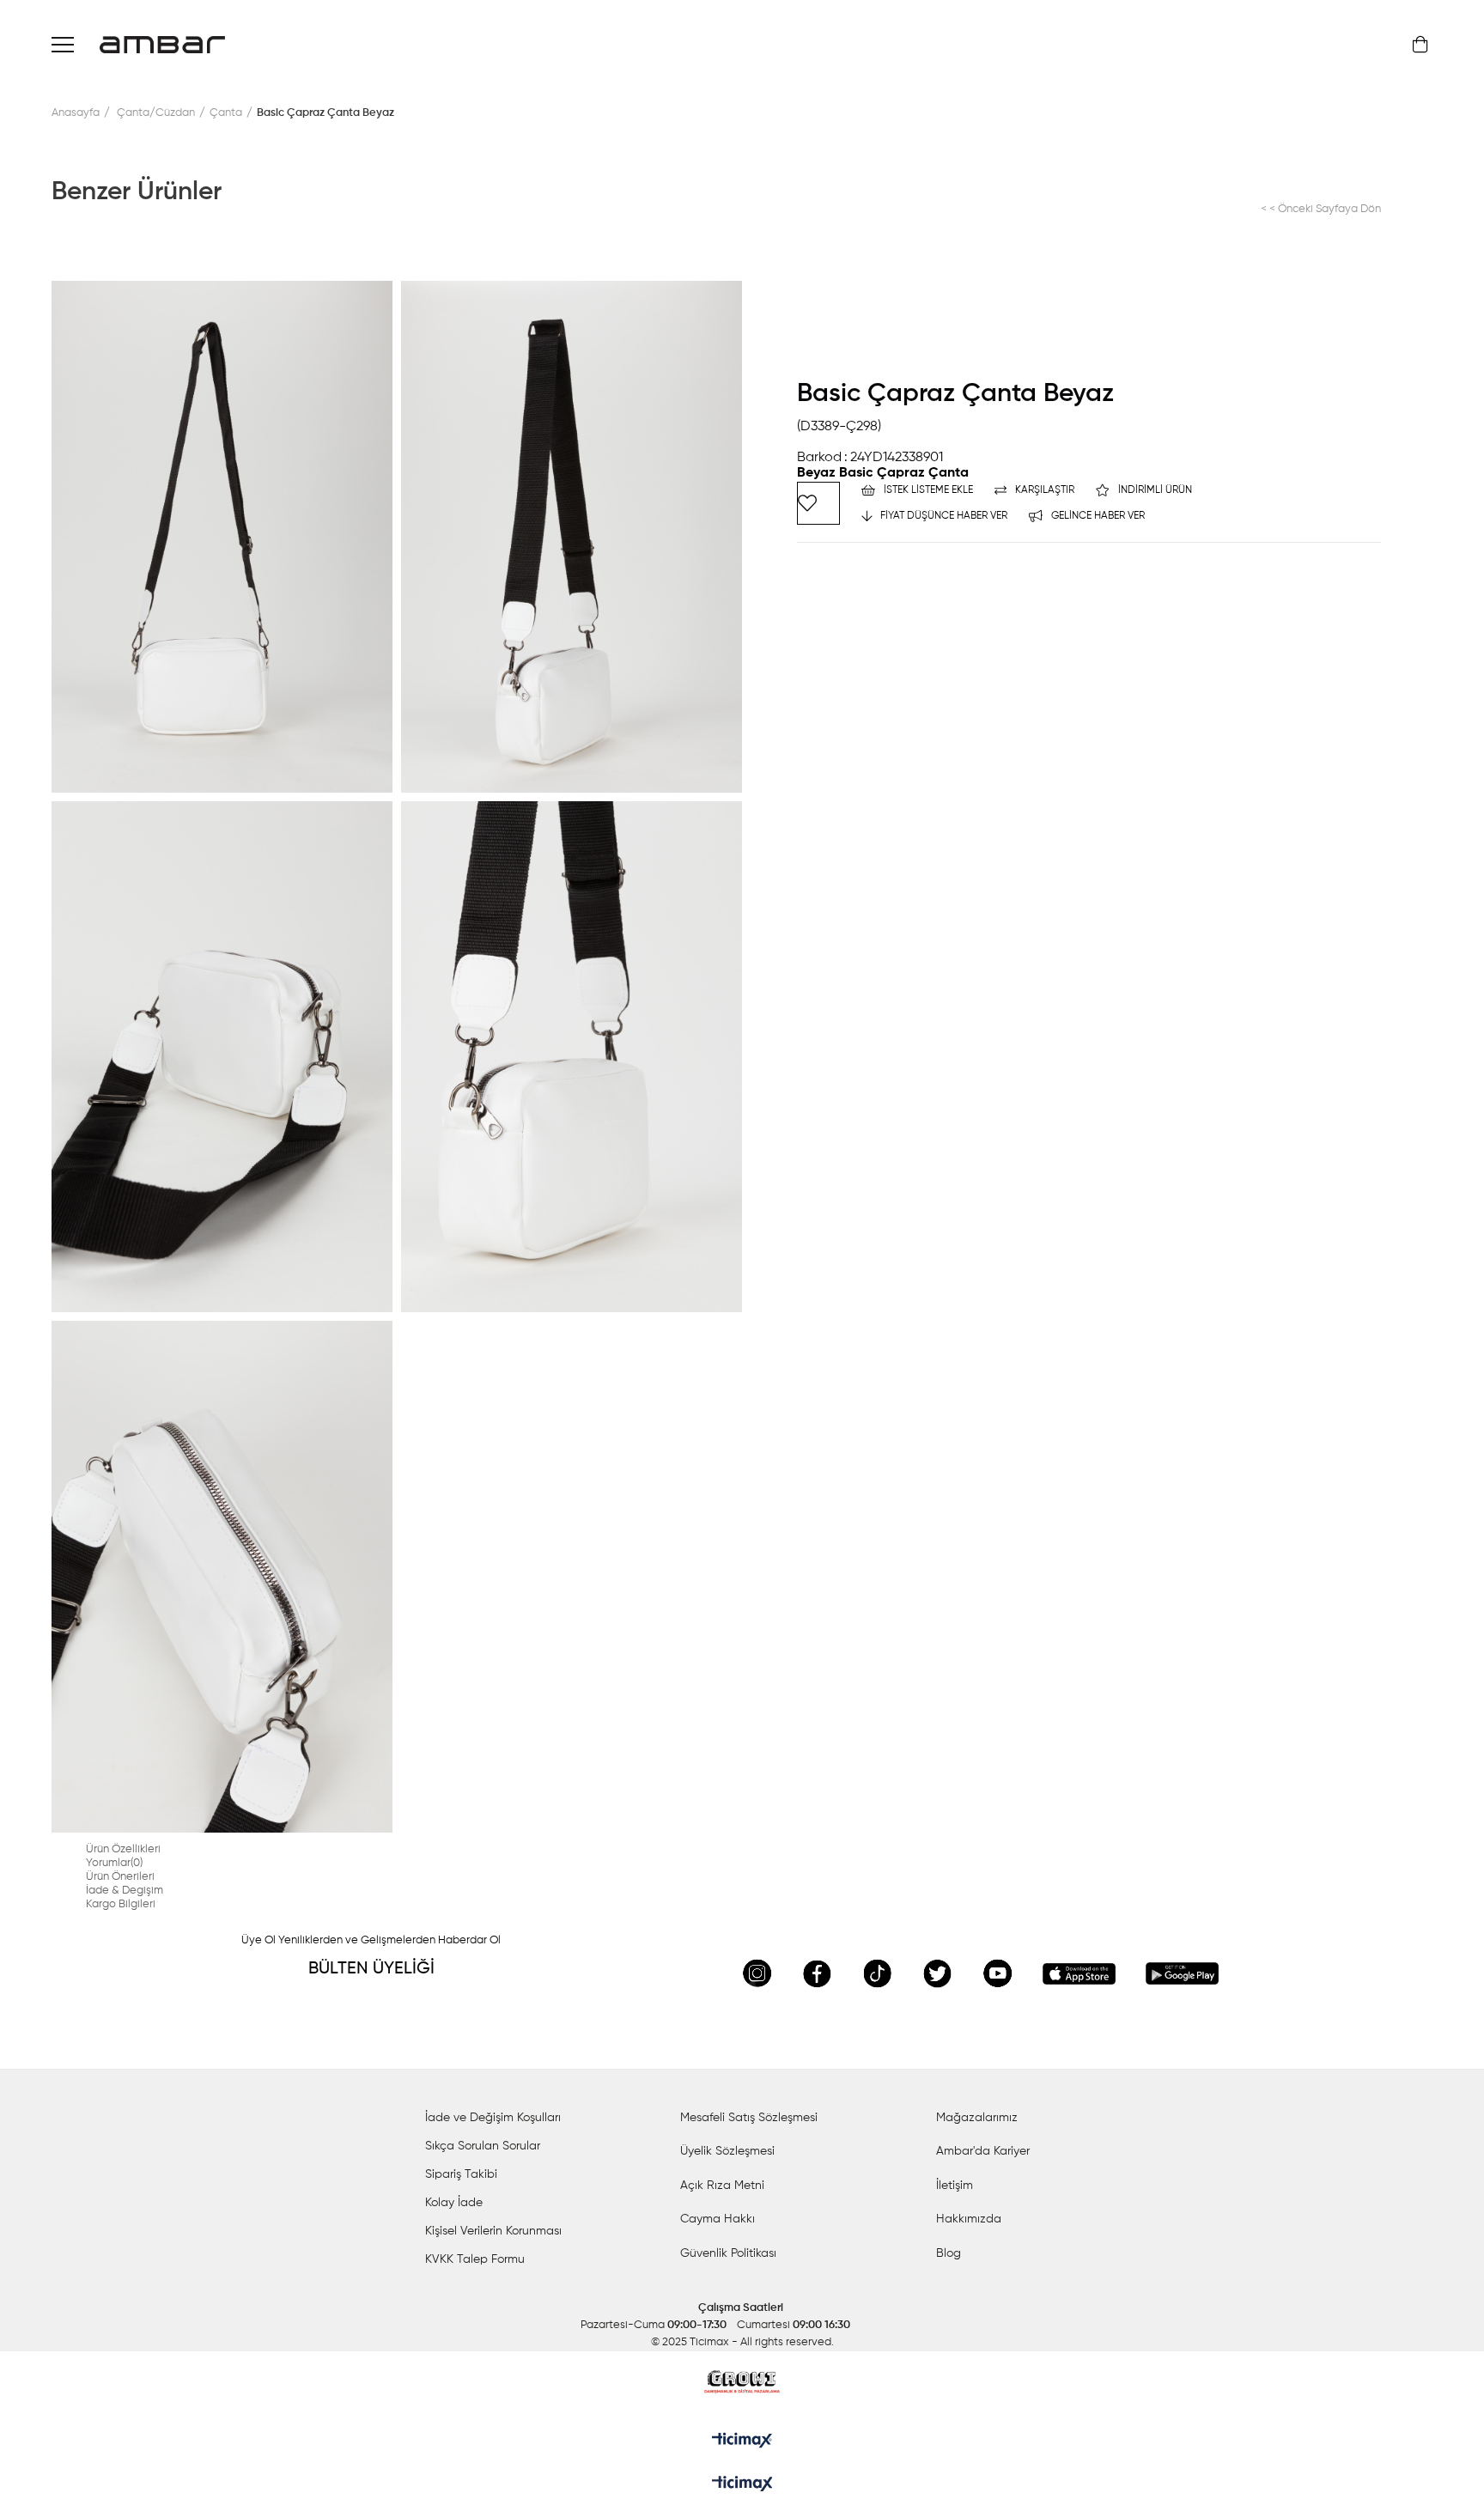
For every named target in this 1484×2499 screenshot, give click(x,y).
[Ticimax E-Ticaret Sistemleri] (742, 2485)
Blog (949, 2253)
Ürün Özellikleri (123, 1849)
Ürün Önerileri (120, 1877)
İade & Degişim (125, 1891)
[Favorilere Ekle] (818, 503)
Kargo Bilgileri (121, 1904)
